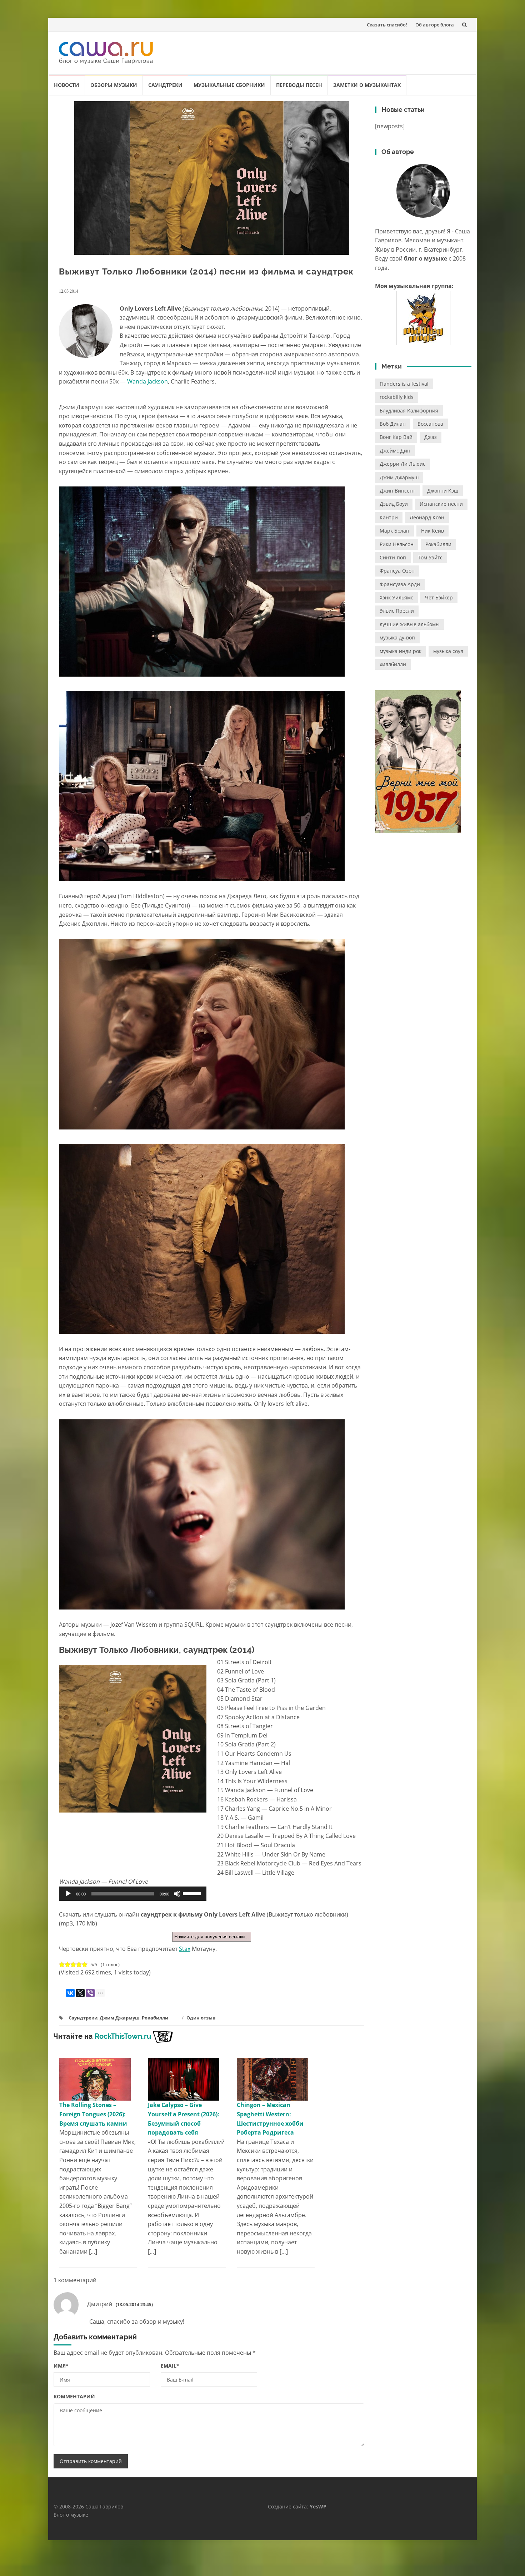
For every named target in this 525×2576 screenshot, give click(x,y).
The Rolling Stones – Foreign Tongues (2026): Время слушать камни (93, 2114)
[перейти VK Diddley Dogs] (423, 318)
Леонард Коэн (427, 517)
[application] (133, 1894)
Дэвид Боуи (394, 504)
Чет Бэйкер (439, 597)
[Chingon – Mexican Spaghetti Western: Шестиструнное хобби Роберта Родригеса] (272, 2079)
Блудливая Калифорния (409, 411)
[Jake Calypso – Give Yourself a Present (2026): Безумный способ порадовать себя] (184, 2079)
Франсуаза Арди (400, 584)
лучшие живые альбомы (410, 624)
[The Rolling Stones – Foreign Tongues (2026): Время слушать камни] (95, 2079)
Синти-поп (393, 557)
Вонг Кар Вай (396, 437)
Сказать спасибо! (387, 25)
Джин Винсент (397, 491)
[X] (80, 1993)
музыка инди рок (401, 651)
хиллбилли (393, 664)
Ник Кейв (432, 531)
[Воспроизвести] (68, 1894)
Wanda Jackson (147, 381)
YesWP (318, 2506)
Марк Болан (394, 531)
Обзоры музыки (114, 85)
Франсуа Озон (397, 571)
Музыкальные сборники (229, 85)
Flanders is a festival (404, 384)
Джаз (431, 437)
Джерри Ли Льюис (402, 464)
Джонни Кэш (443, 491)
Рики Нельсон (397, 544)
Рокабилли (155, 2018)
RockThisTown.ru (123, 2036)
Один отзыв (201, 2018)
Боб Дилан (393, 424)
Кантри (389, 517)
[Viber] (90, 1993)
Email (170, 2366)
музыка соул (448, 651)
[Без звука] (177, 1894)
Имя (61, 2366)
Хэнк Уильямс (396, 597)
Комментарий (74, 2396)
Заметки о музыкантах (367, 85)
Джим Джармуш (120, 2018)
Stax (185, 1949)
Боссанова (430, 424)
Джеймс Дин (395, 451)
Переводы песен (299, 85)
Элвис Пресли (397, 611)
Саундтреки (165, 85)
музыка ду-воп (397, 637)
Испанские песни (441, 504)
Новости (67, 85)
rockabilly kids (397, 397)
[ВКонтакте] (70, 1993)
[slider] (193, 1893)
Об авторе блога (435, 25)
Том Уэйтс (430, 557)
